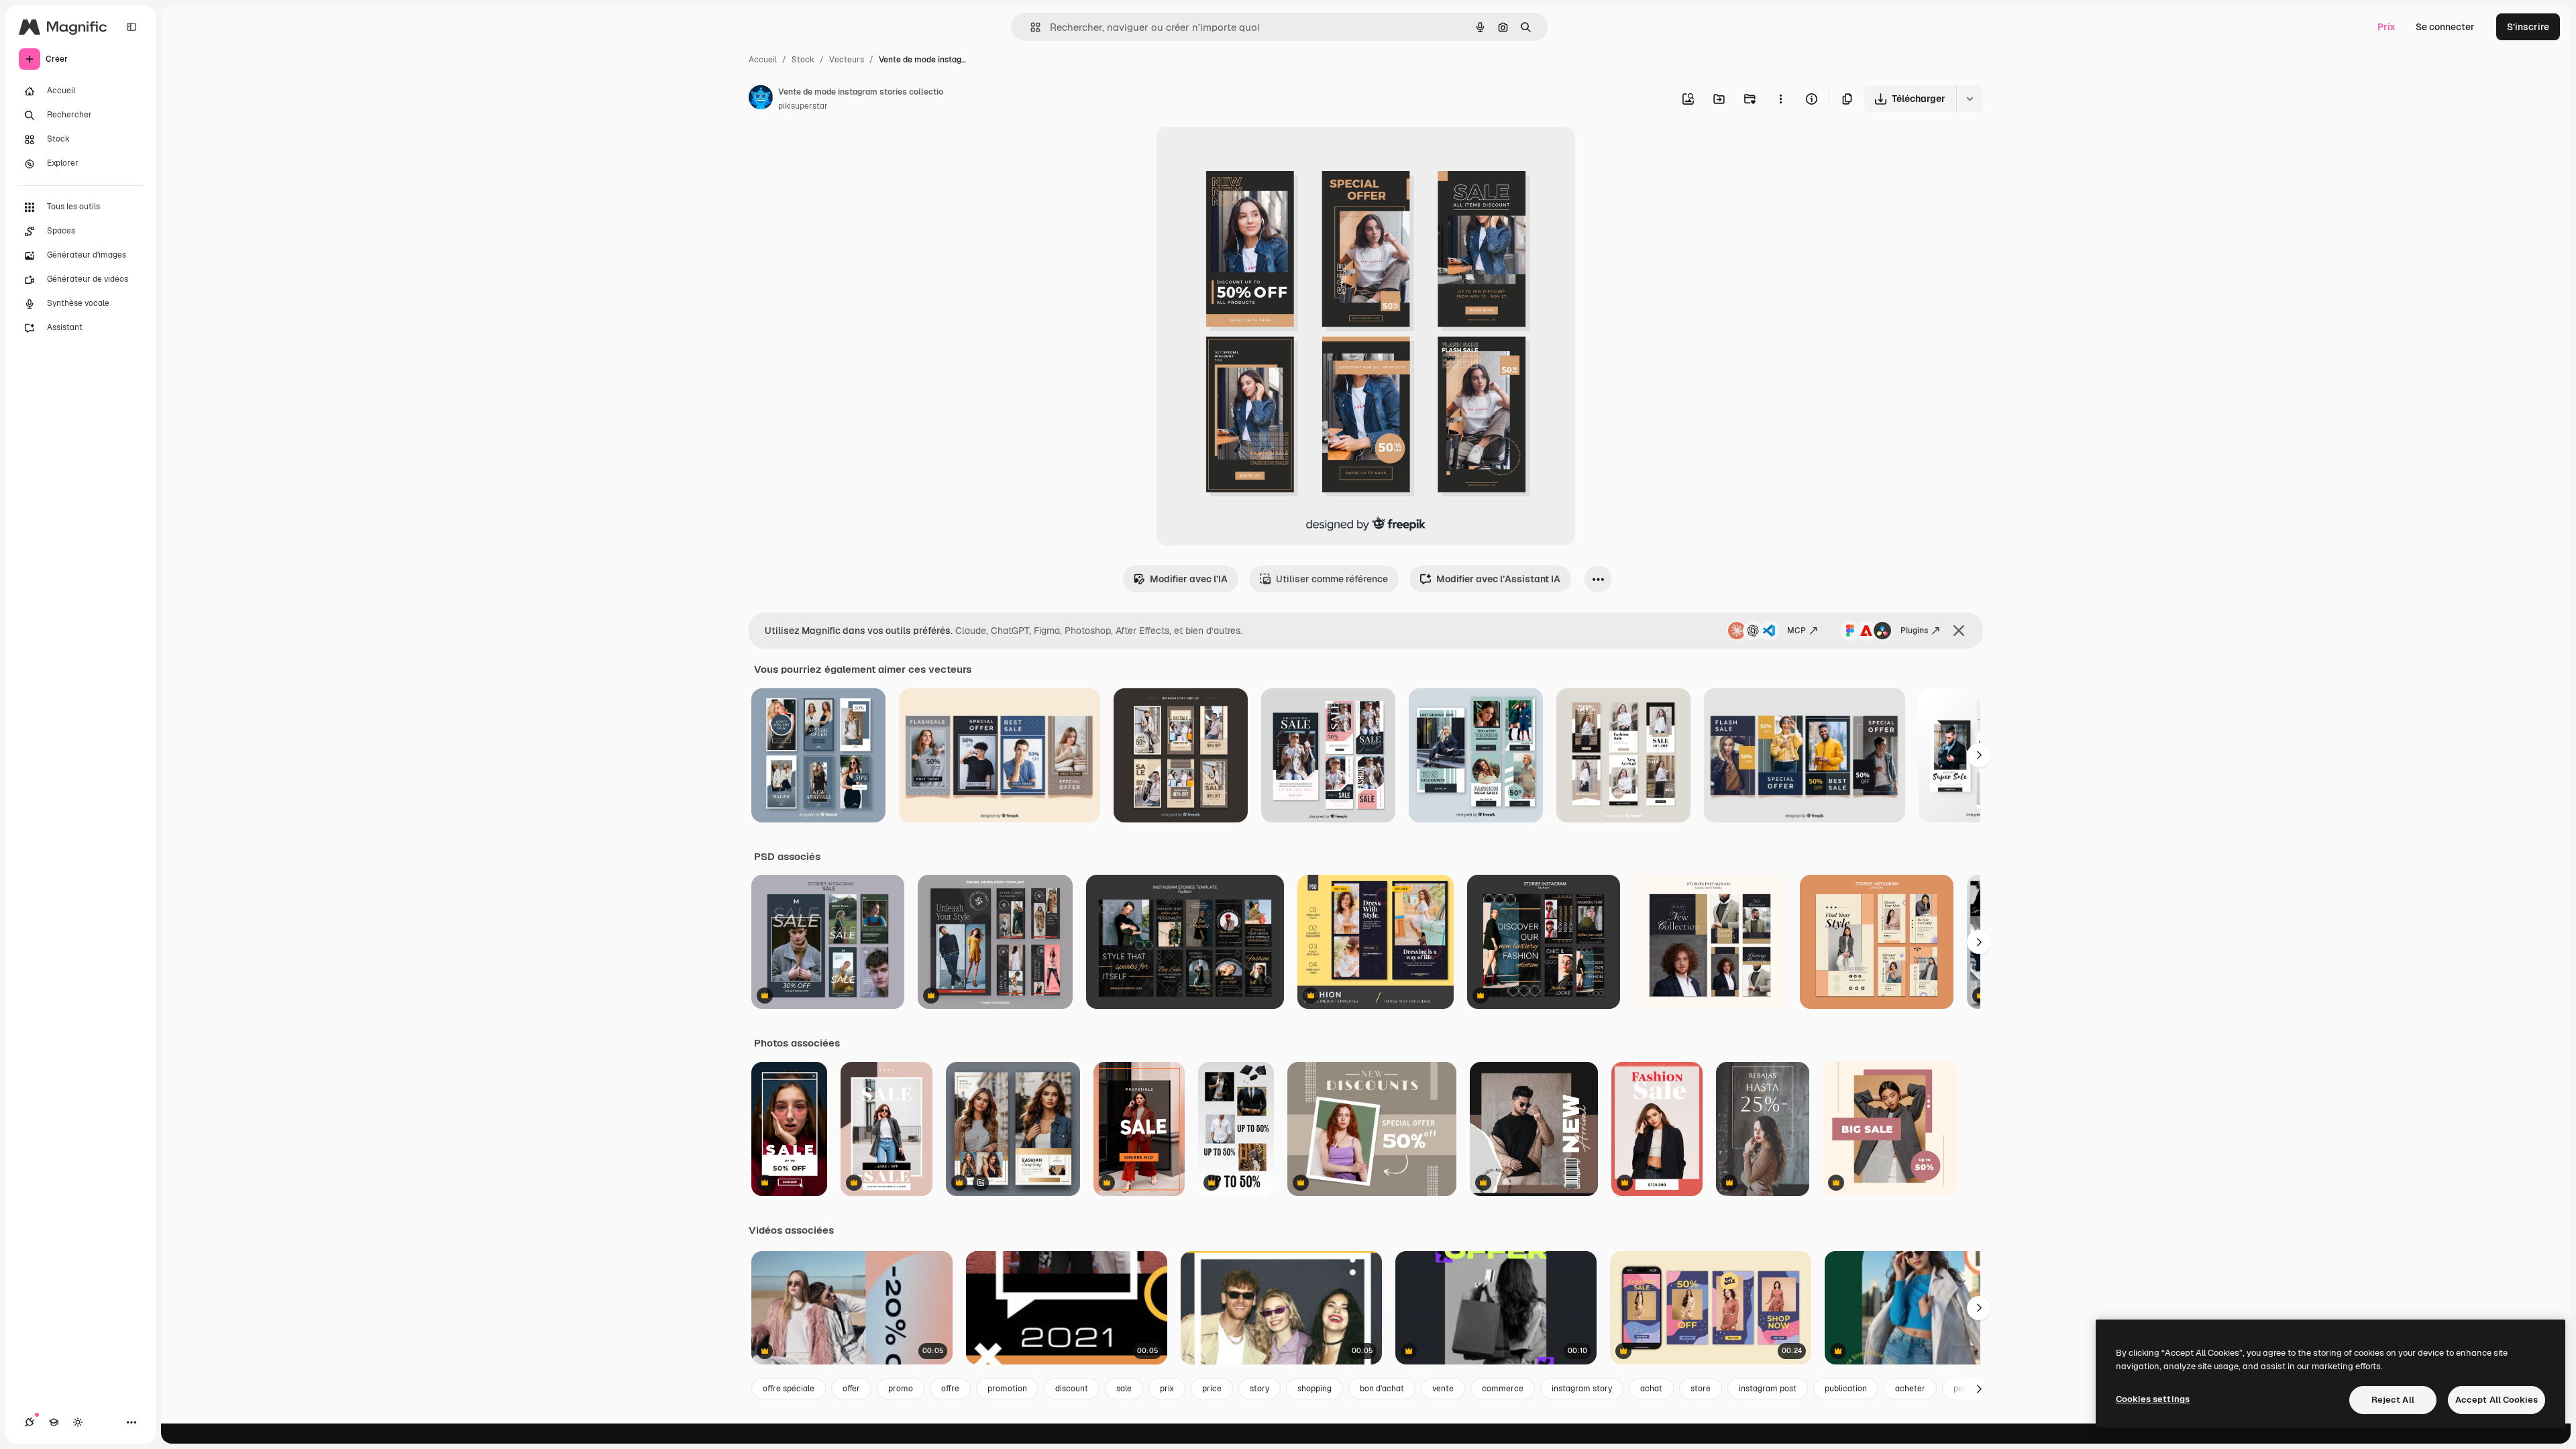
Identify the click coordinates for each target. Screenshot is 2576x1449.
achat (1651, 1389)
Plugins (1914, 631)
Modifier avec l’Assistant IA (1498, 579)
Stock (803, 60)
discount (1072, 1389)
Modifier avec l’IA (1189, 579)
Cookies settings (2153, 1399)
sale (1124, 1389)
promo (901, 1389)
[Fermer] (1959, 631)
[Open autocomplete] (1030, 27)
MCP (1796, 631)
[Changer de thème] (78, 1422)
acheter (1910, 1389)
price (1212, 1389)
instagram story (1582, 1389)
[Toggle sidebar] (131, 27)
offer (851, 1389)
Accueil (763, 60)
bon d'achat (1382, 1389)
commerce (1503, 1389)
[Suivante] (1979, 755)
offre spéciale (789, 1389)
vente (1443, 1389)
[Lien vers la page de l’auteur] (761, 99)
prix (1167, 1389)
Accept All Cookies (2497, 1400)
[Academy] (54, 1422)
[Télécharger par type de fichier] (1970, 99)
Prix (2386, 27)
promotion (1007, 1389)
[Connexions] (30, 1422)
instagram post (1768, 1389)
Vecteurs (847, 60)
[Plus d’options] (1780, 99)
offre (950, 1389)
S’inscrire (2528, 27)
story (1259, 1389)
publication (1846, 1389)
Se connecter (2445, 27)
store (1701, 1389)
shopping (1314, 1389)
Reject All (2393, 1400)
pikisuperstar (803, 106)
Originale (1245, 153)
